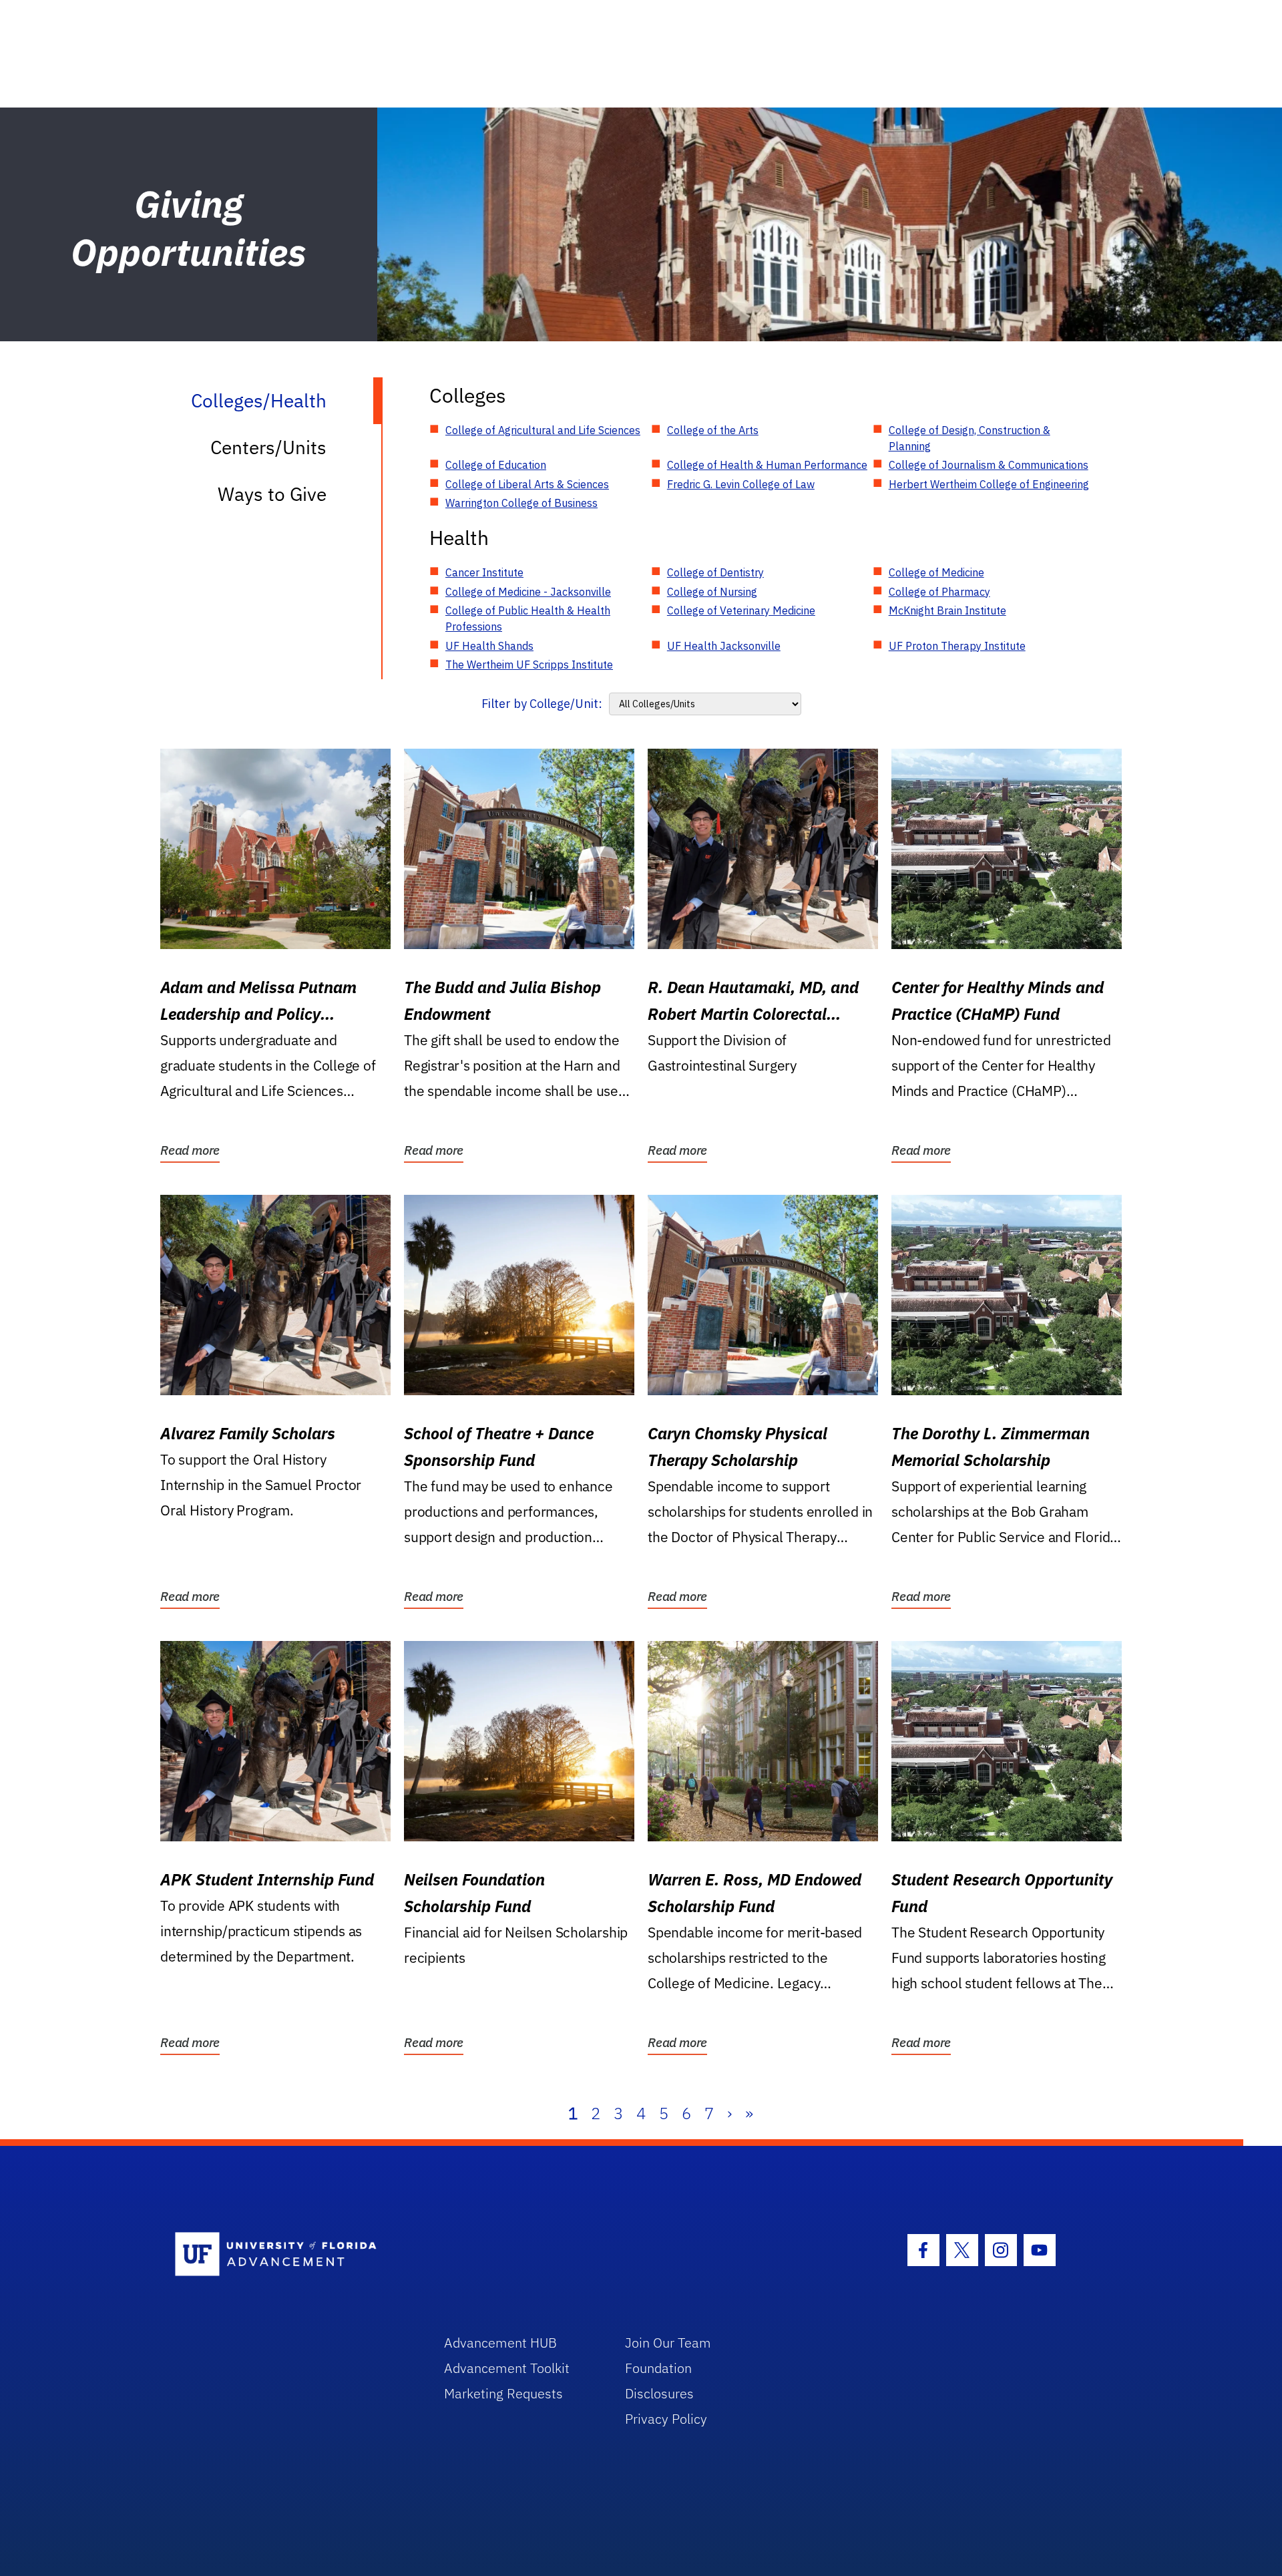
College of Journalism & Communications (989, 465)
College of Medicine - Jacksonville (528, 592)
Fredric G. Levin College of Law (741, 484)
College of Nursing (712, 592)
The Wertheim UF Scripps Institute (529, 665)
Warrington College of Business (521, 503)
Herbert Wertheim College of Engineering (989, 484)
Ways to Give (272, 494)
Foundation (658, 2368)
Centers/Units (268, 447)
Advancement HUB (500, 2343)
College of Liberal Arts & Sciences (527, 484)
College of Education (496, 465)
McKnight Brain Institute (947, 610)
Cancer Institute (484, 572)
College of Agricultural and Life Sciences (543, 430)
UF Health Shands (489, 646)
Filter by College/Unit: (542, 704)
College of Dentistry (715, 572)
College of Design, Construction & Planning (970, 438)
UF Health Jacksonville (724, 646)
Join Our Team (668, 2343)
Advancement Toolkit (507, 2368)
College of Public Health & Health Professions (528, 618)
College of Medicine (936, 572)
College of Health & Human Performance (767, 465)
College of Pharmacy (939, 592)
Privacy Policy (666, 2419)
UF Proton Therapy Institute (957, 646)
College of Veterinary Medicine (741, 610)
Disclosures (659, 2393)
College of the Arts (713, 430)
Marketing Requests (503, 2393)
